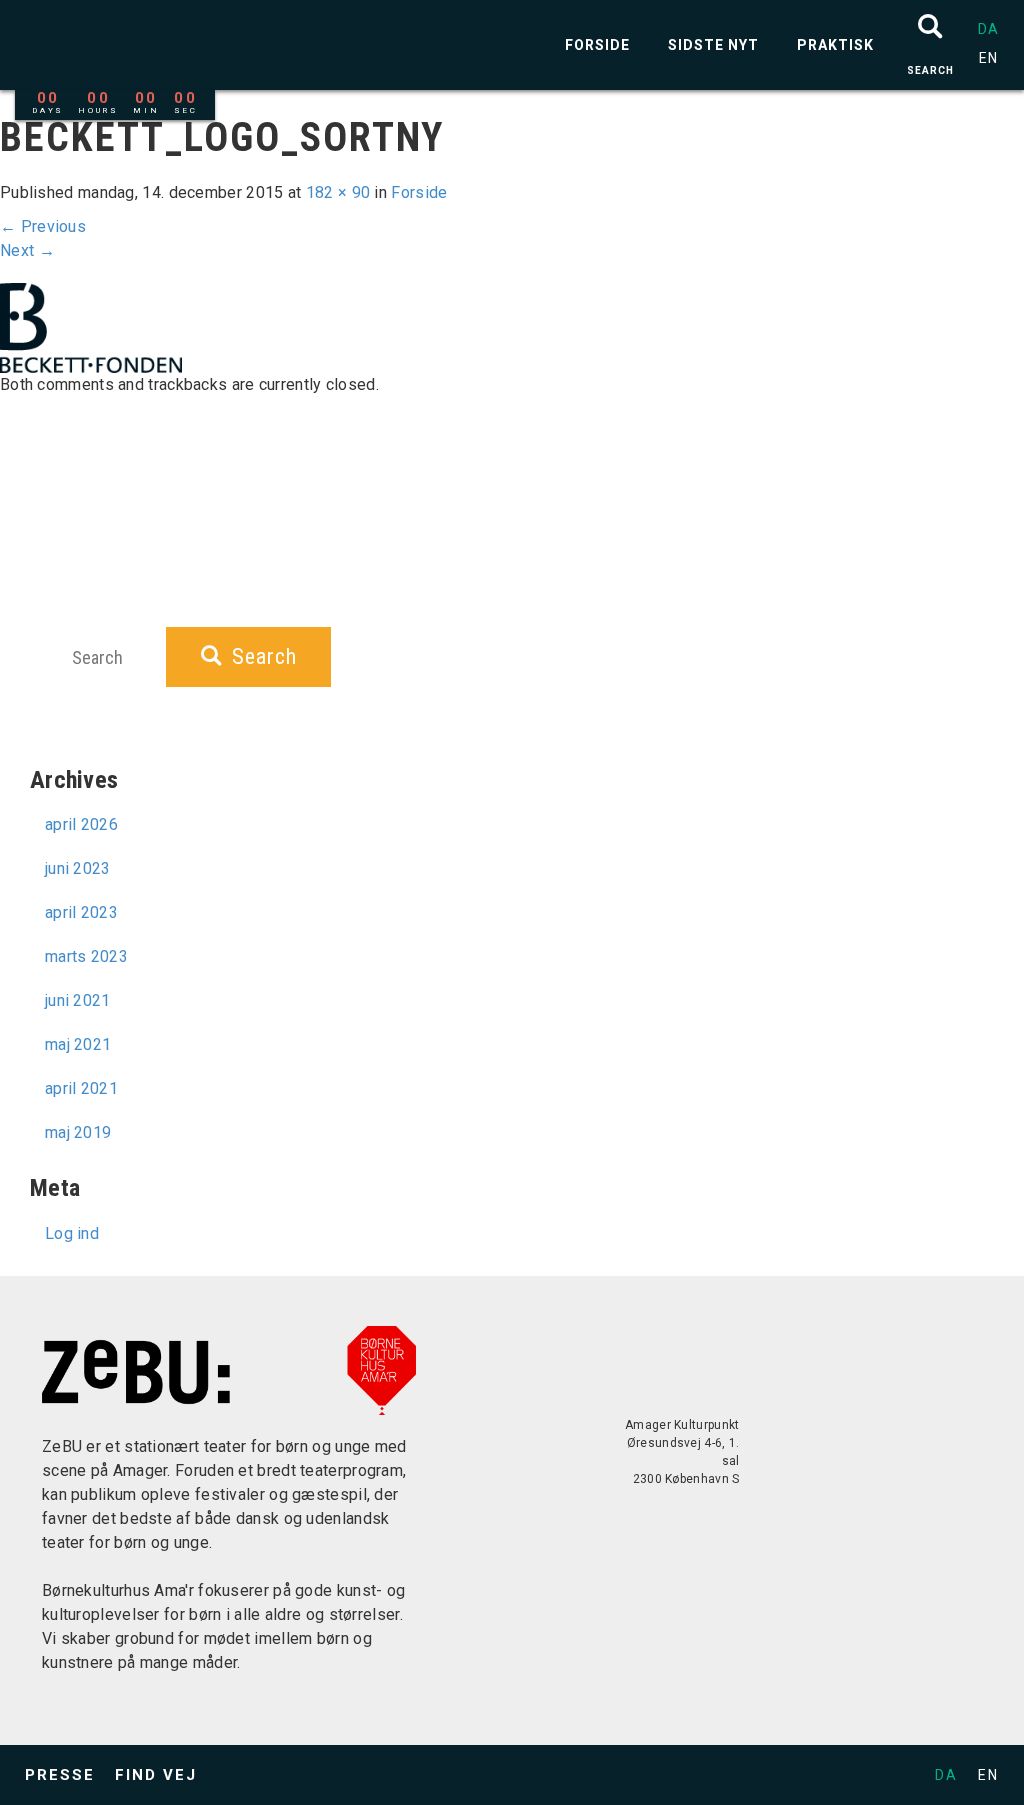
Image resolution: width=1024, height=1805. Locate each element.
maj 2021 (78, 1044)
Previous (43, 226)
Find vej (156, 1775)
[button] (930, 45)
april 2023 (81, 912)
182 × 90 (338, 192)
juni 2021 (78, 1000)
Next (27, 250)
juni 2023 (78, 868)
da (988, 29)
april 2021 (81, 1088)
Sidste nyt (713, 45)
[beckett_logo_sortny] (91, 326)
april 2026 (81, 824)
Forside (597, 45)
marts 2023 (86, 956)
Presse (60, 1775)
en (988, 58)
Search (264, 656)
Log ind (72, 1233)
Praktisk (835, 45)
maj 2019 (78, 1132)
